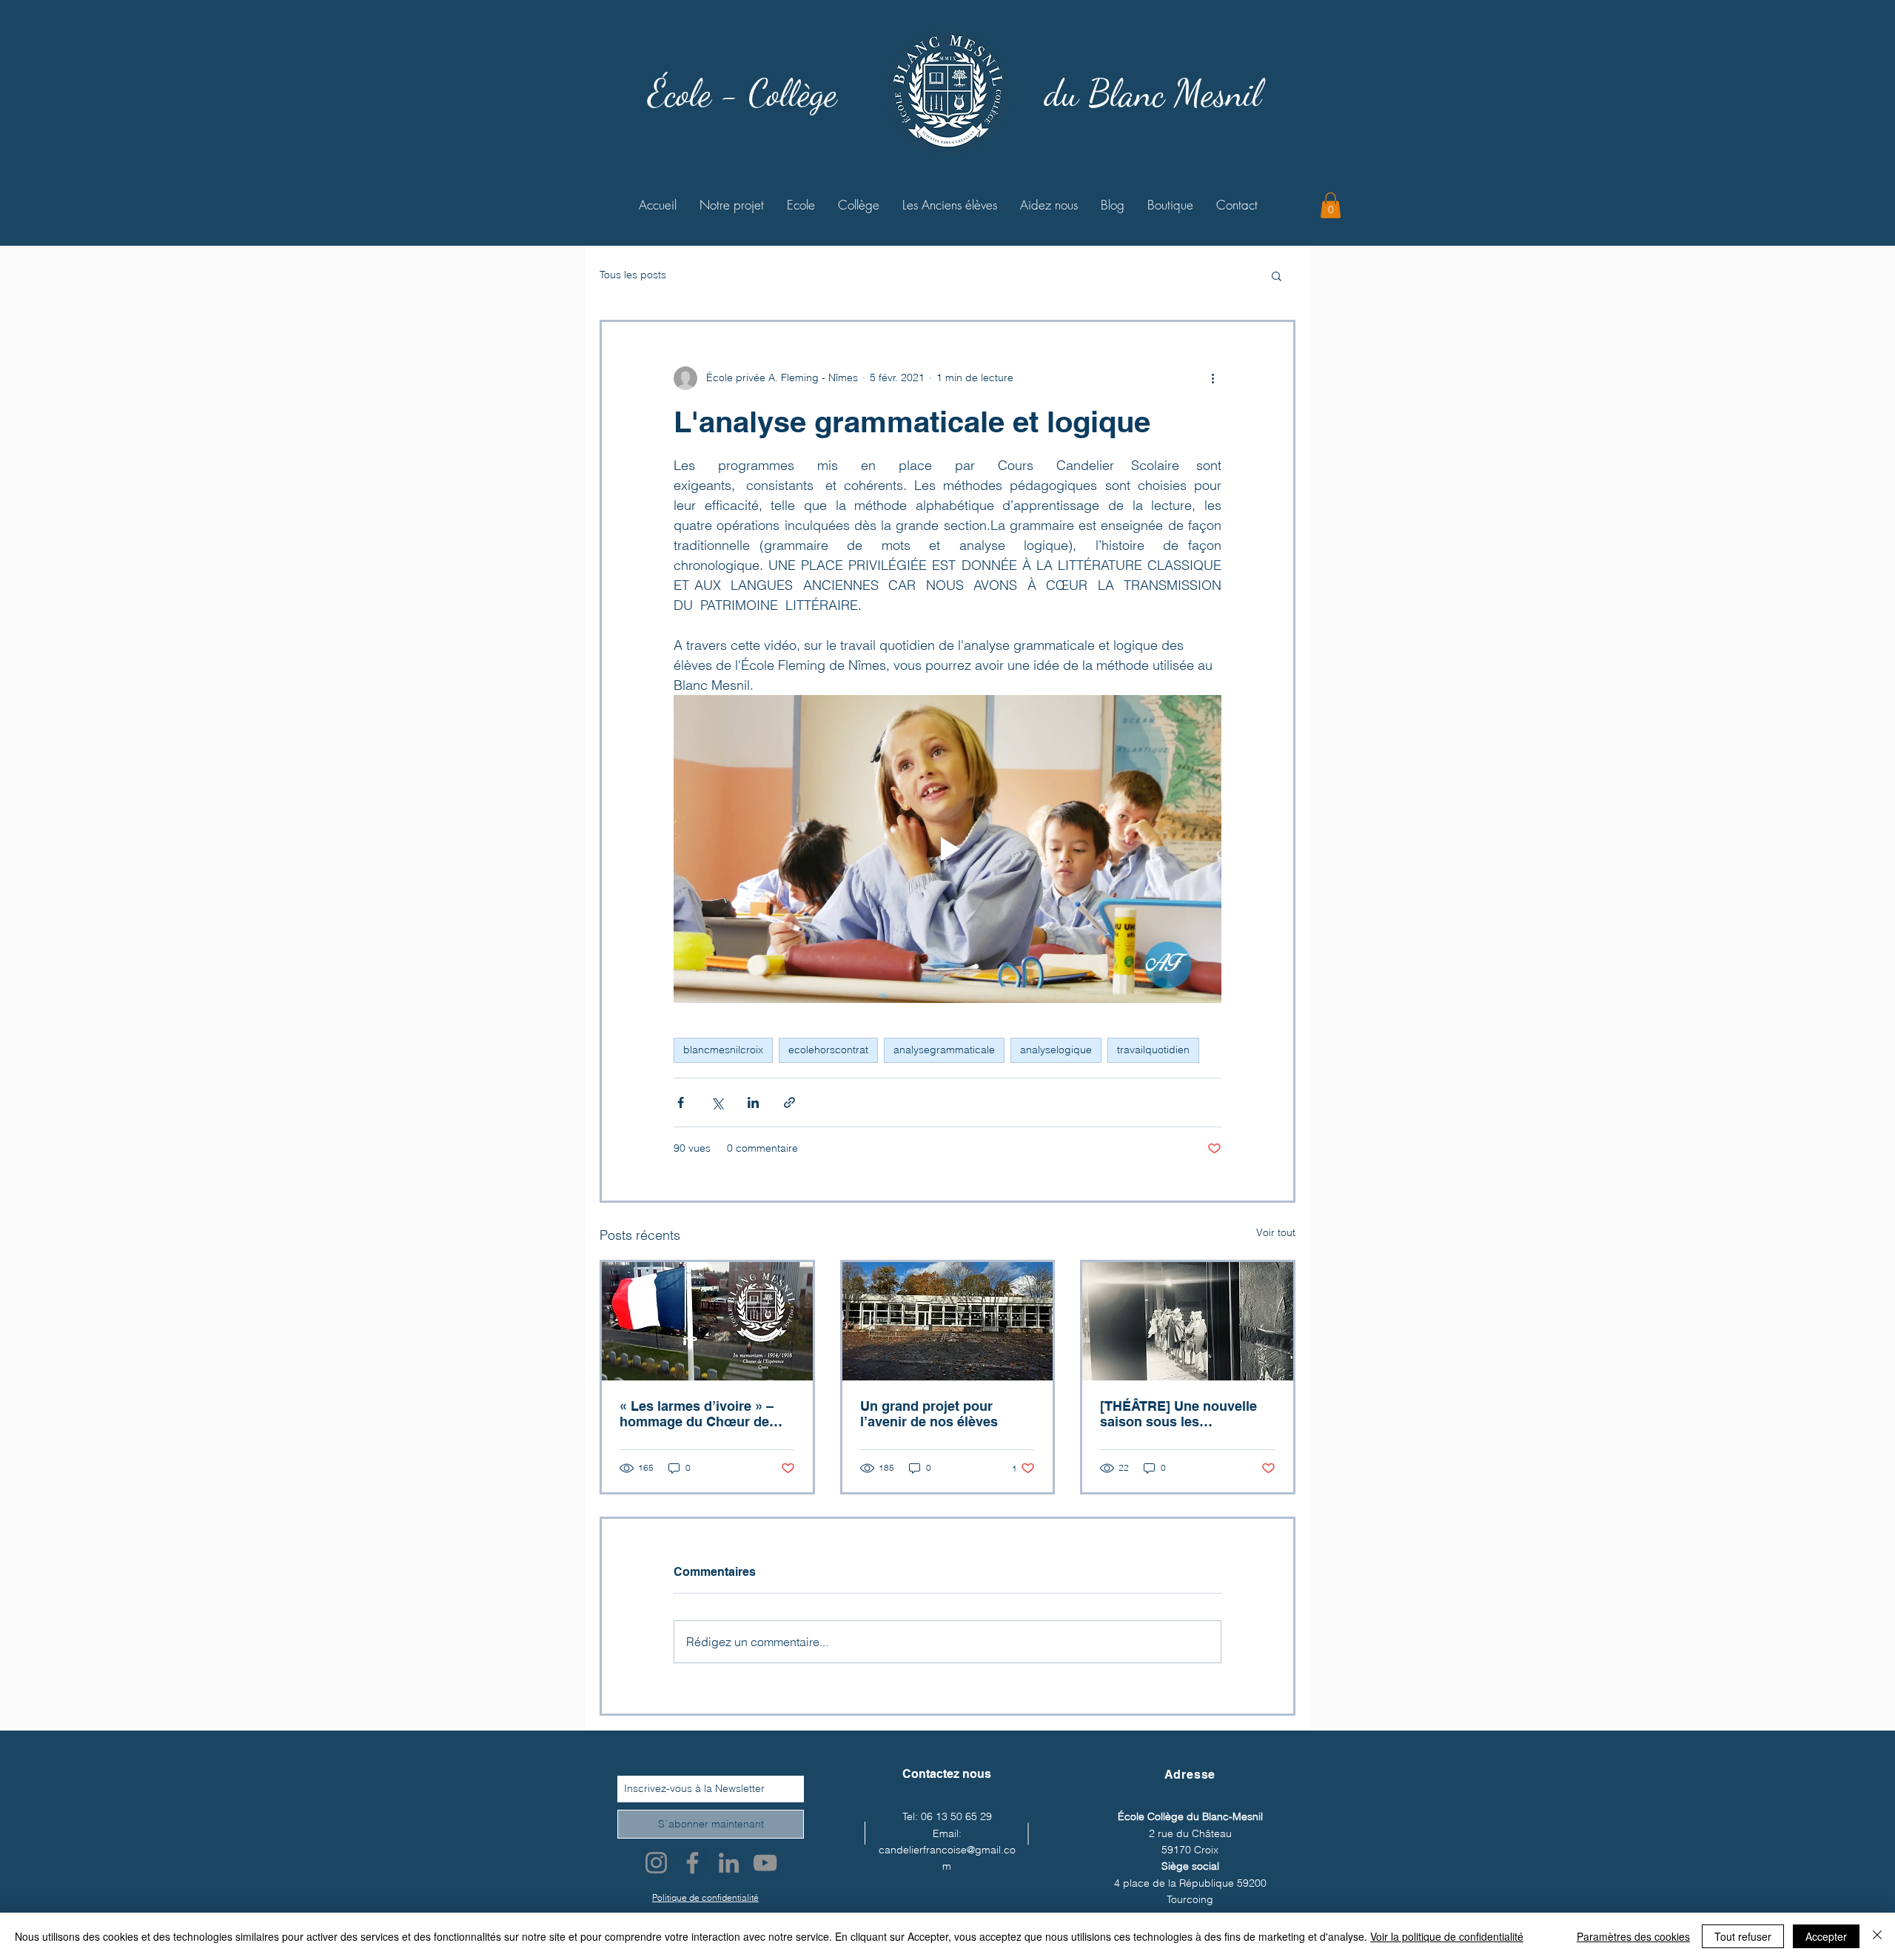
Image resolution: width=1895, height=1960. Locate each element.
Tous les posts (633, 275)
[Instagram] (656, 1863)
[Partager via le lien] (789, 1102)
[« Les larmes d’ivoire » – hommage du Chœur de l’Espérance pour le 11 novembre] (707, 1321)
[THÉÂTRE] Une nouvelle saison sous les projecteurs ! (1178, 1414)
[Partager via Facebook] (681, 1102)
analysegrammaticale (944, 1050)
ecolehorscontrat (828, 1050)
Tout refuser (1743, 1936)
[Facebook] (692, 1863)
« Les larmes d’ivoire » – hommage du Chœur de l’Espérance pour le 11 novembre (697, 1414)
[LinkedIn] (729, 1863)
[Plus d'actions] (1213, 378)
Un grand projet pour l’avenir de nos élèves (929, 1414)
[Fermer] (1877, 1936)
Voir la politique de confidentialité (1447, 1936)
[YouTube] (765, 1863)
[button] (1331, 205)
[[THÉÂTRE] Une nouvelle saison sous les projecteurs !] (1188, 1321)
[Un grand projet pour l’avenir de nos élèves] (948, 1321)
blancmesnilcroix (723, 1050)
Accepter (1826, 1936)
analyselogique (1056, 1050)
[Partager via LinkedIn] (753, 1102)
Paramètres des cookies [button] (1633, 1936)
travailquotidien (1153, 1050)
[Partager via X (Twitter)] (717, 1102)
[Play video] (947, 849)
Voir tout (1276, 1232)
